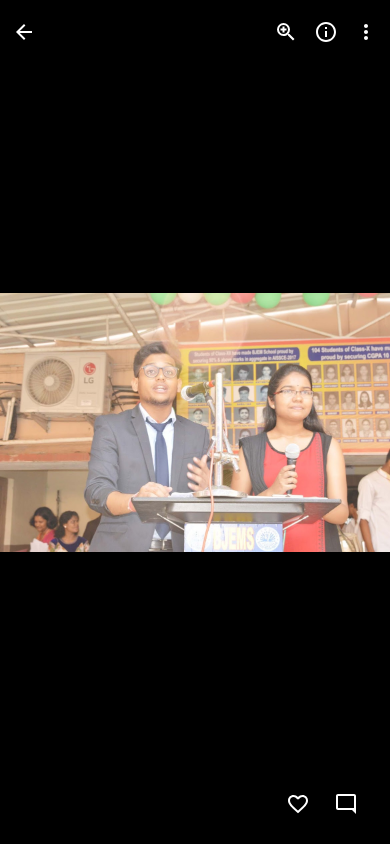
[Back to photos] (24, 32)
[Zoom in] (286, 32)
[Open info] (326, 32)
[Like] (298, 804)
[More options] (366, 32)
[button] (56, 422)
